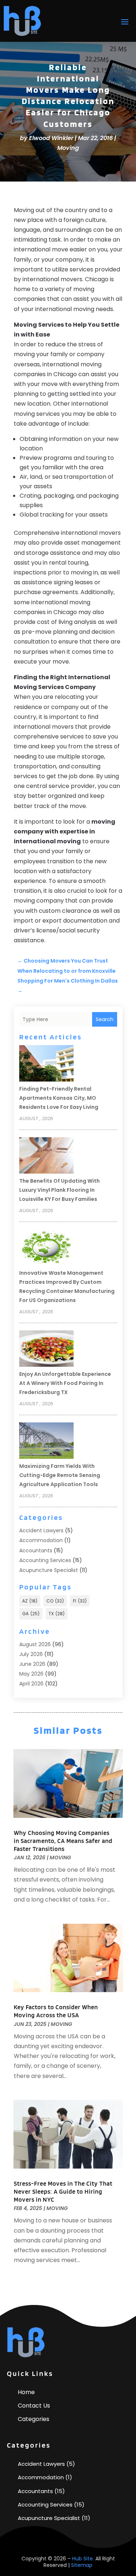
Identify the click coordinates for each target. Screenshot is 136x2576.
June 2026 (32, 1664)
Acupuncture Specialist (49, 1570)
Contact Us (34, 2406)
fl (80, 1601)
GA (31, 1614)
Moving (68, 148)
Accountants (36, 1550)
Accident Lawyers (41, 1530)
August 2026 (35, 1644)
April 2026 (31, 1684)
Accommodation (41, 1540)
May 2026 (31, 1674)
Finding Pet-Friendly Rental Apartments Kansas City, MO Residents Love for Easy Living (59, 1098)
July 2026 (31, 1654)
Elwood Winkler (51, 138)
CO (55, 1601)
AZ (30, 1601)
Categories (34, 2419)
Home (26, 2392)
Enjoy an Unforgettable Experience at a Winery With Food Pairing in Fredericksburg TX (65, 1383)
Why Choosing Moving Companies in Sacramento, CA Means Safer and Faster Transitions (63, 1841)
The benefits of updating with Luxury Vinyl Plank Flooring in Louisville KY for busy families (59, 1190)
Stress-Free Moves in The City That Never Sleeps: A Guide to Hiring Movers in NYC (63, 2191)
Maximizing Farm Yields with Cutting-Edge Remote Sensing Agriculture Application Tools (60, 1475)
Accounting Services (45, 1560)
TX (57, 1614)
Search (105, 1019)
